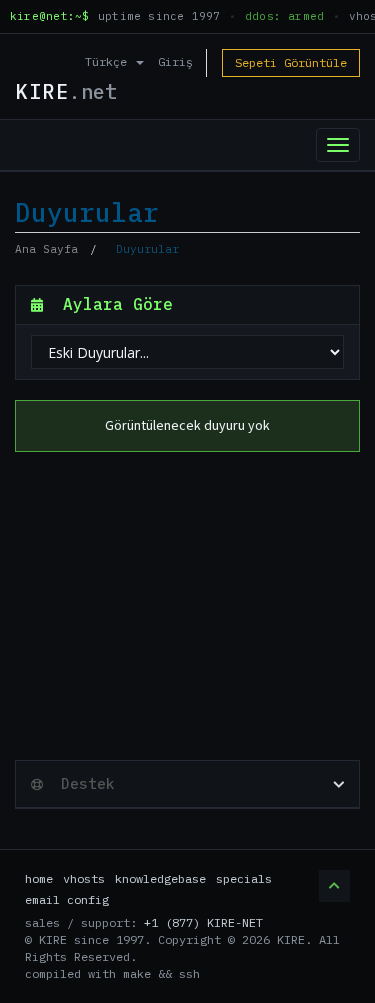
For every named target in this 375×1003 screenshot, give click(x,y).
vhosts (84, 878)
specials (244, 878)
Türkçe (109, 61)
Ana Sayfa (46, 249)
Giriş (175, 61)
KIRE (66, 91)
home (39, 878)
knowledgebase (160, 878)
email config (67, 899)
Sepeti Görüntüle (291, 62)
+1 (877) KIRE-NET (203, 922)
